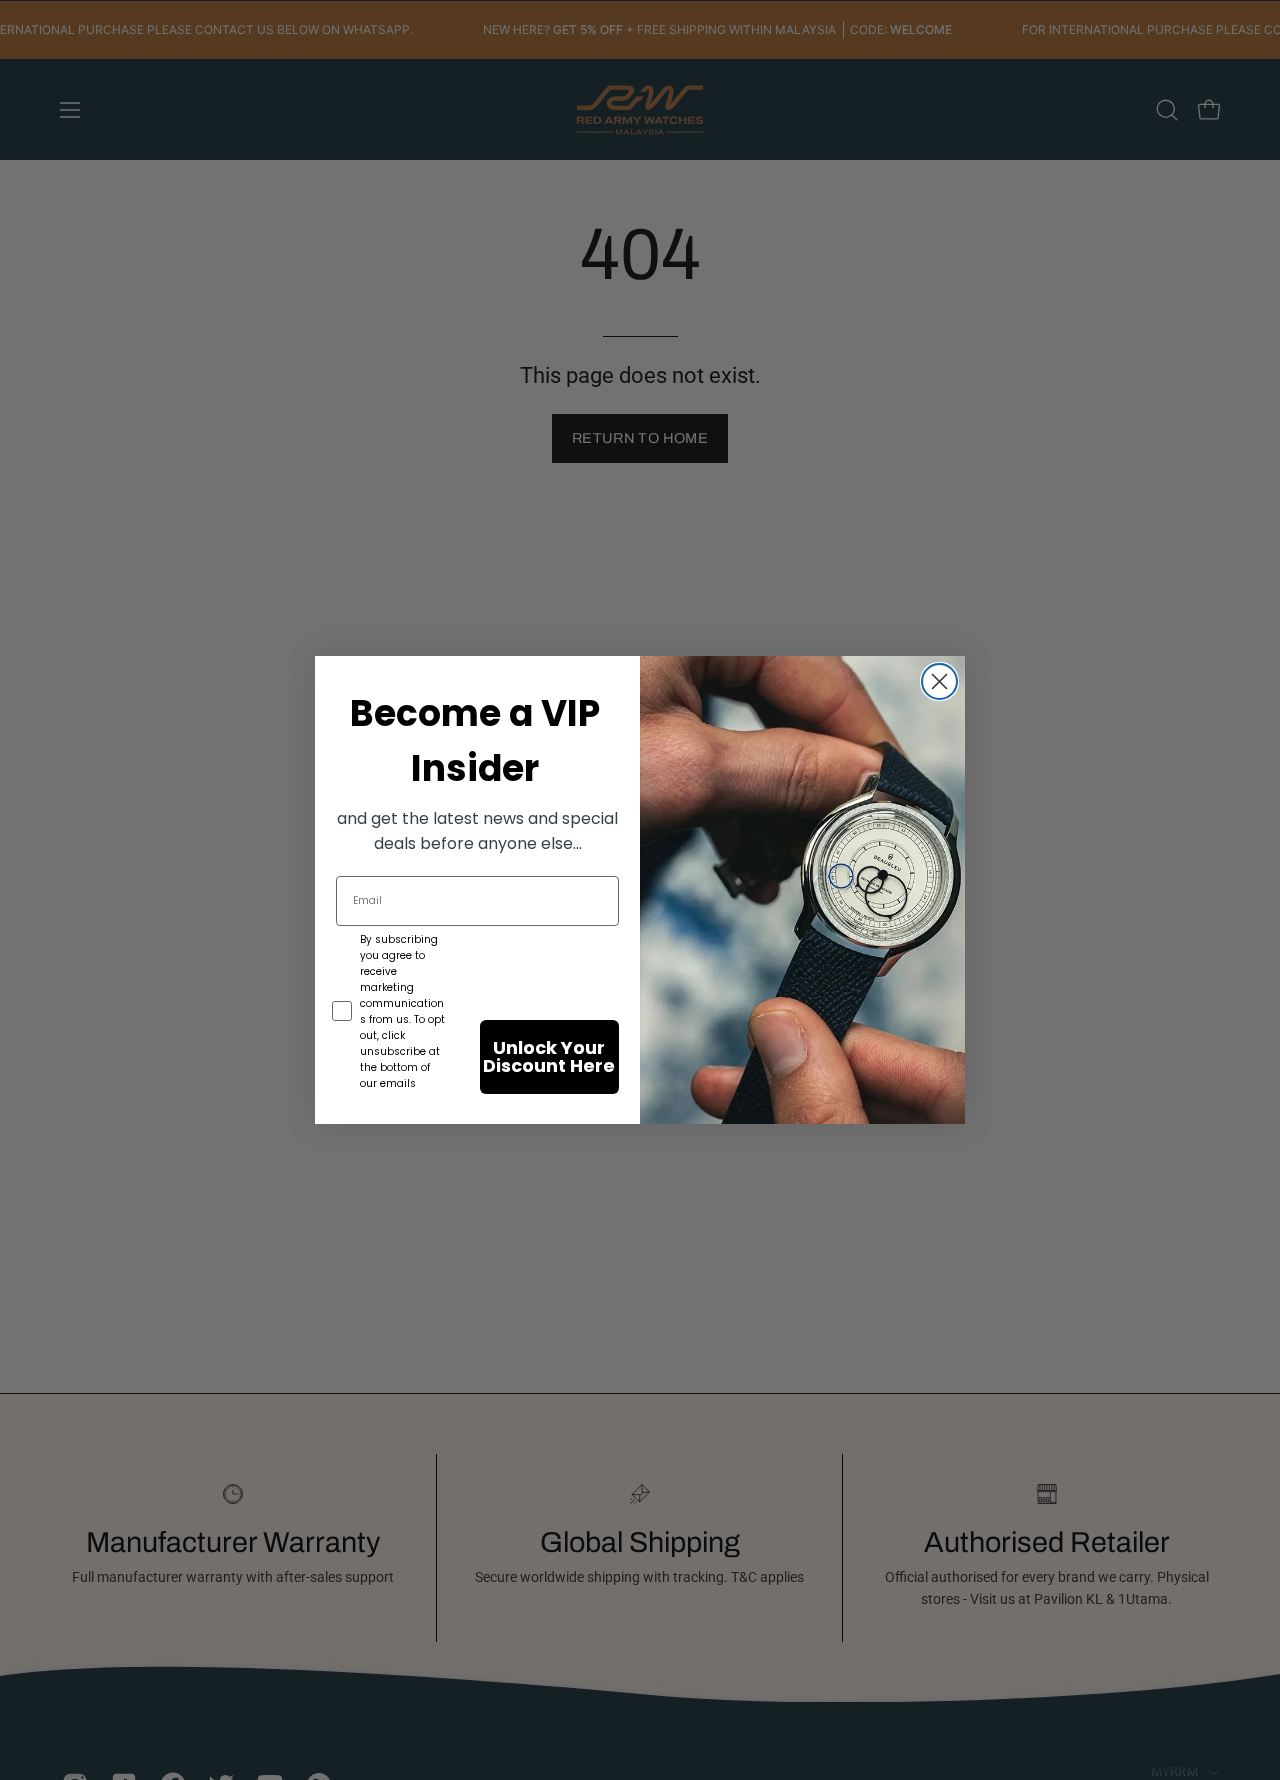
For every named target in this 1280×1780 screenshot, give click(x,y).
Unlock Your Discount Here (549, 1056)
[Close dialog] (939, 681)
